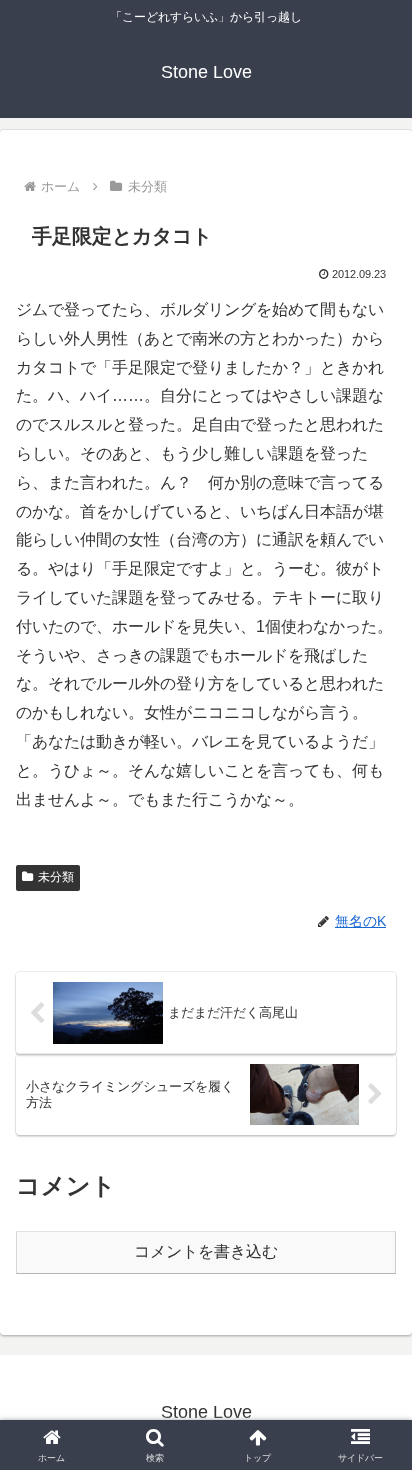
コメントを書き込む (206, 1251)
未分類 (56, 877)
